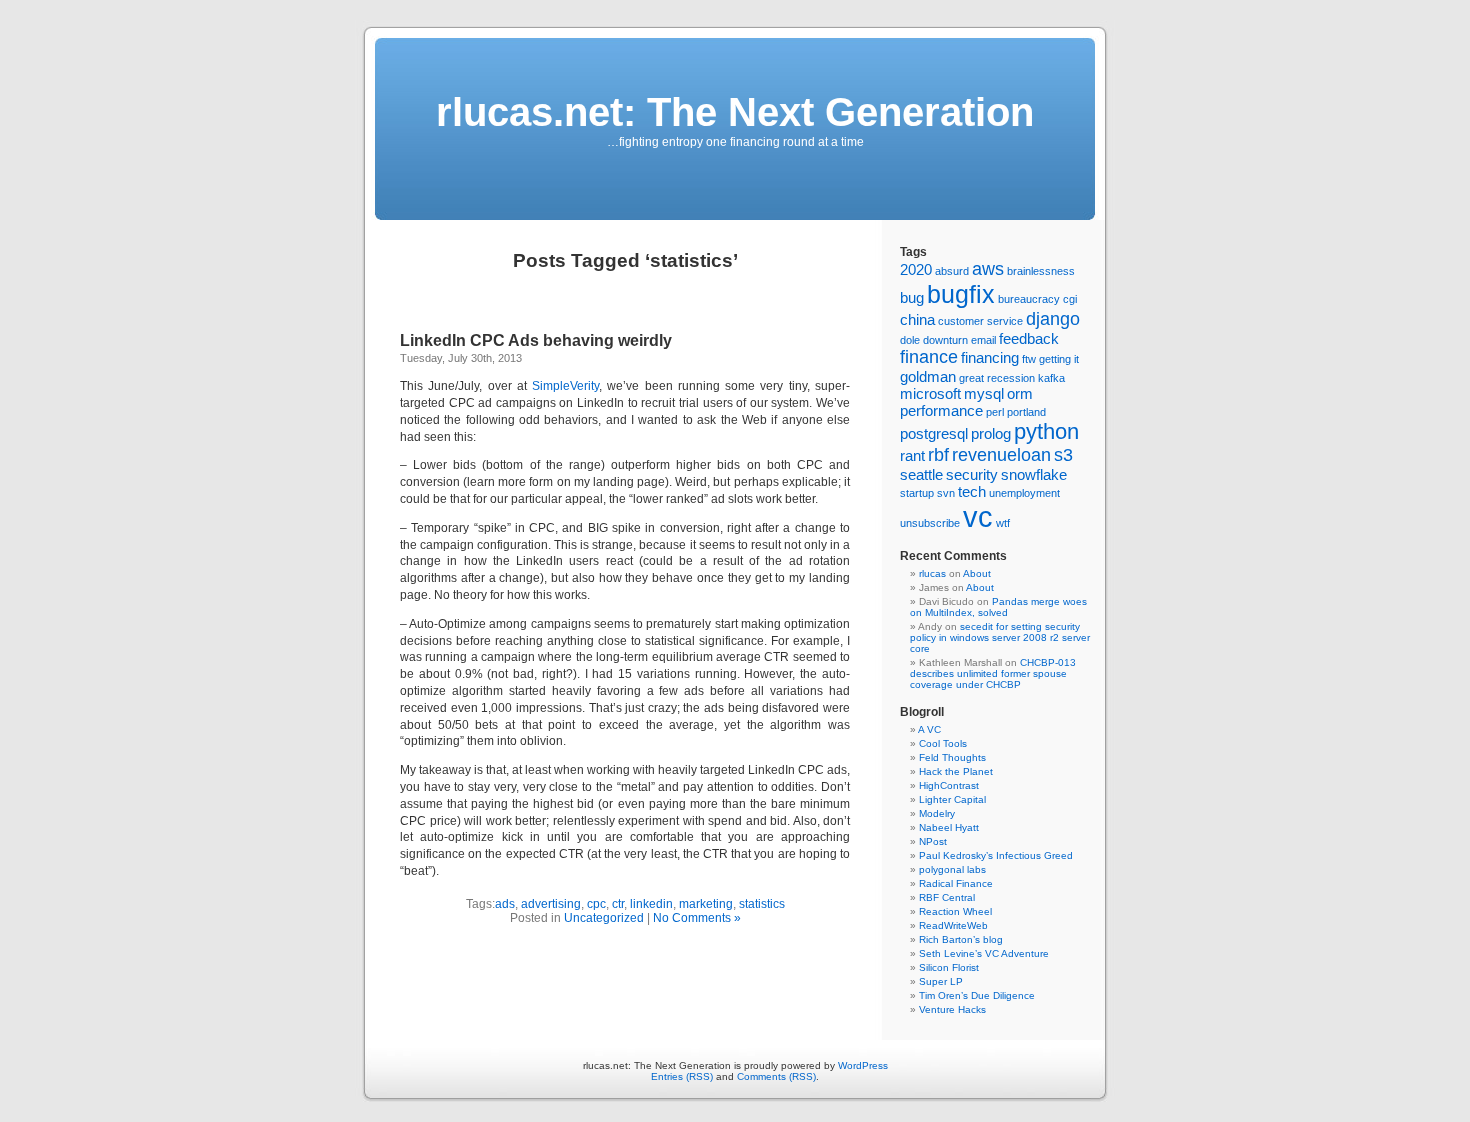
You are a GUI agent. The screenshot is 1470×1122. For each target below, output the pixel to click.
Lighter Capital (952, 799)
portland (1026, 412)
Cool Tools (943, 743)
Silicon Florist (949, 967)
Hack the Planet (956, 771)
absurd (952, 271)
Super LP (941, 981)
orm (1020, 393)
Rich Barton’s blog (961, 939)
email (983, 340)
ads (505, 904)
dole (910, 340)
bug (912, 297)
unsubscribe (930, 523)
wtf (1003, 523)
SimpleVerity (565, 386)
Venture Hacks (952, 1009)
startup (917, 493)
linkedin (651, 904)
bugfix (961, 294)
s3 (1063, 455)
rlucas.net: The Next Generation (735, 112)
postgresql (934, 433)
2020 (916, 269)
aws (988, 269)
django (1053, 319)
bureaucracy (1029, 299)
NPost (933, 841)
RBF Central (947, 897)
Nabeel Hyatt (949, 827)
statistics (762, 904)
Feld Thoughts (952, 757)
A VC (929, 729)
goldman (928, 376)
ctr (618, 904)
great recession (997, 378)
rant (912, 455)
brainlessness (1041, 271)
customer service (980, 321)
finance (929, 357)
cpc (596, 904)
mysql (984, 393)
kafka (1051, 378)
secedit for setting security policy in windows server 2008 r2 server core (1000, 637)
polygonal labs (952, 869)
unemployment (1024, 493)
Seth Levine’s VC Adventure (984, 953)
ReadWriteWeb (953, 925)
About (977, 573)
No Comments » (697, 918)
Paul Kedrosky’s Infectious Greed (996, 855)
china (917, 319)
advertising (551, 904)
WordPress (863, 1065)
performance (941, 410)
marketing (706, 904)
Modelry (937, 813)
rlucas (932, 573)
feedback (1029, 338)
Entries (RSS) (682, 1076)
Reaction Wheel (955, 911)
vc (978, 516)
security (972, 474)
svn (946, 493)
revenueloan (1001, 455)
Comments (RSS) (776, 1076)
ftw (1029, 359)
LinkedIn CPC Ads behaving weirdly (536, 340)
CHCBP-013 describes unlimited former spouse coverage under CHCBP (993, 673)
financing (990, 357)
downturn (945, 340)
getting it (1059, 359)
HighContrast (949, 785)
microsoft (930, 393)
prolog (991, 433)
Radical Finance (956, 883)
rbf (938, 455)
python (1046, 431)
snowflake (1034, 474)
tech (972, 491)
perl (995, 412)
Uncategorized (604, 918)
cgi (1070, 299)
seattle (921, 474)
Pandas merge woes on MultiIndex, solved (998, 607)
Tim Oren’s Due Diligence (977, 995)
